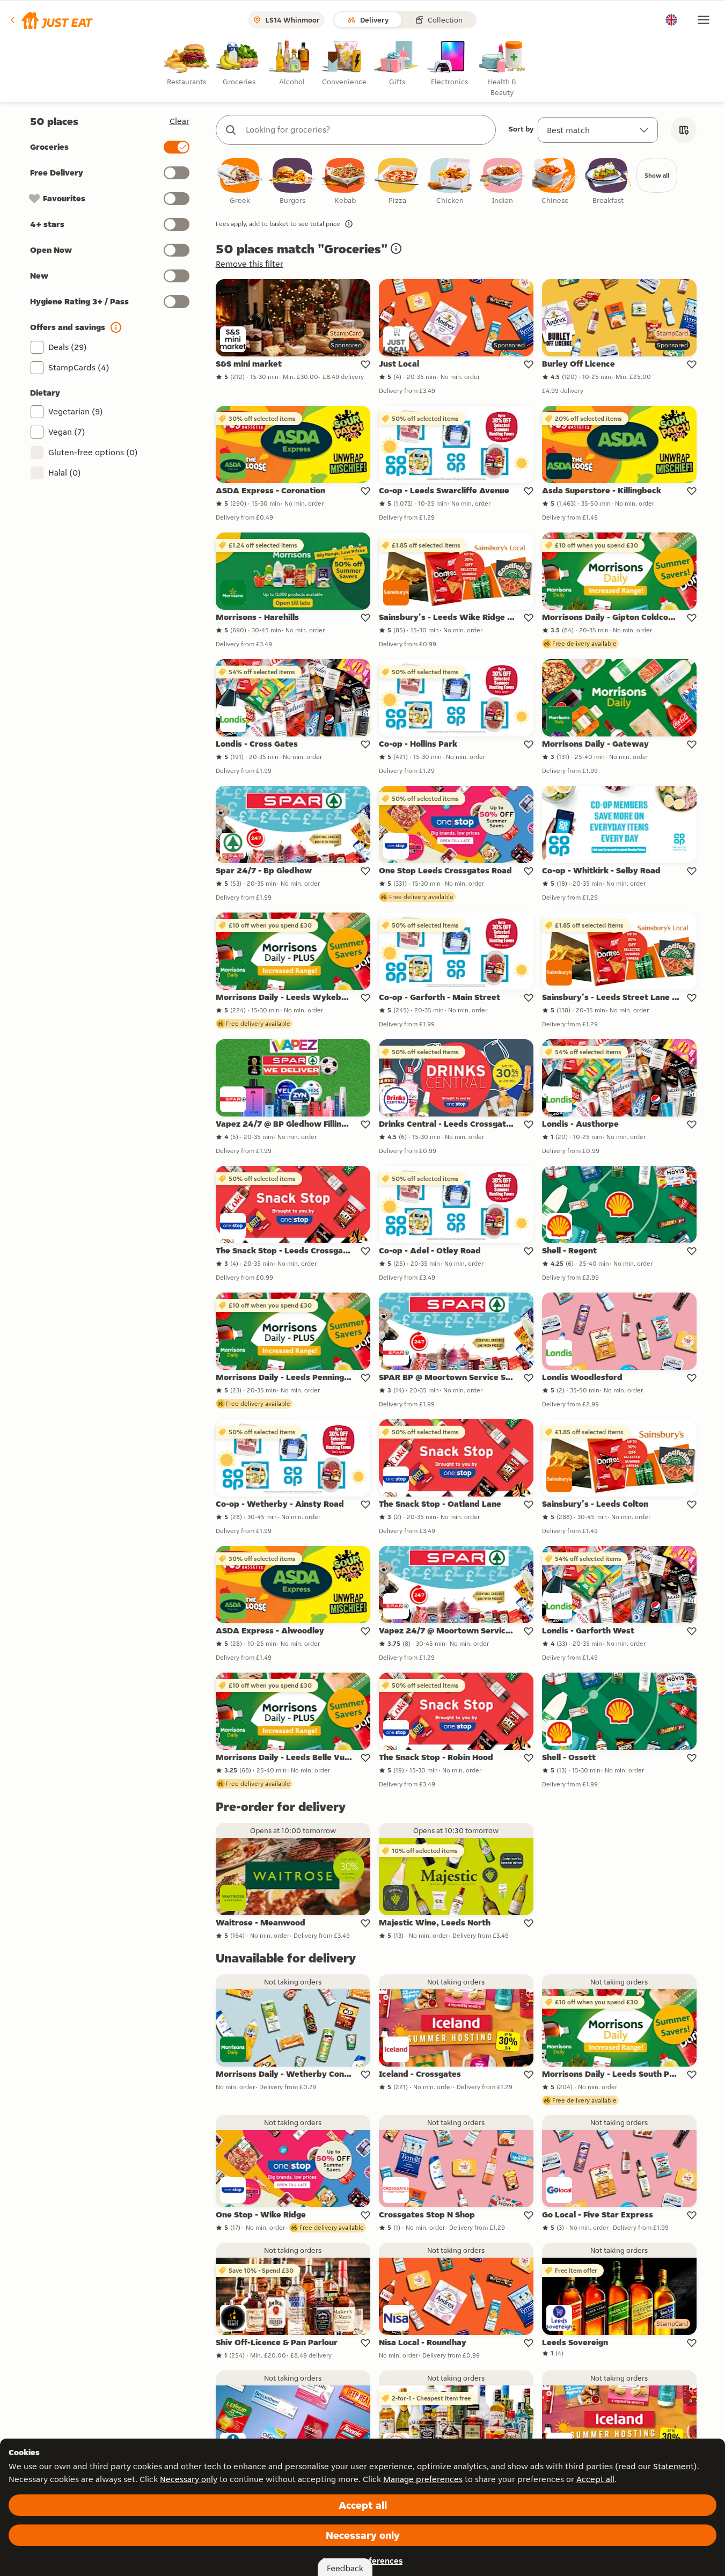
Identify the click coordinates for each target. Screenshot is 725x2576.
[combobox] (367, 130)
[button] (51, 20)
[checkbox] (240, 182)
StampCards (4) (79, 367)
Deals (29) (68, 347)
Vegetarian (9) (76, 411)
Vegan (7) (67, 432)
